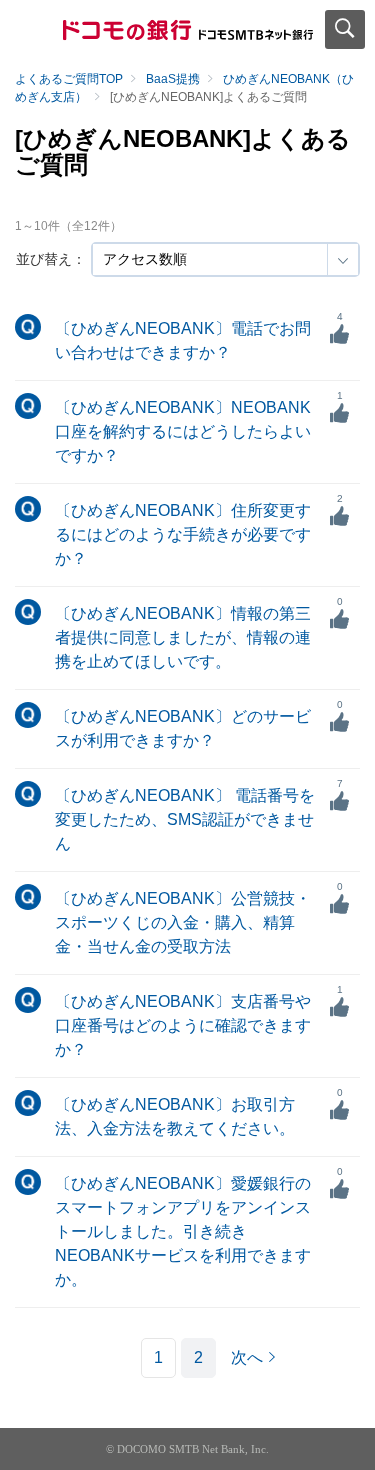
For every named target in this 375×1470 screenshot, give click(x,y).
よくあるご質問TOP (69, 79)
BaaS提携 (173, 79)
